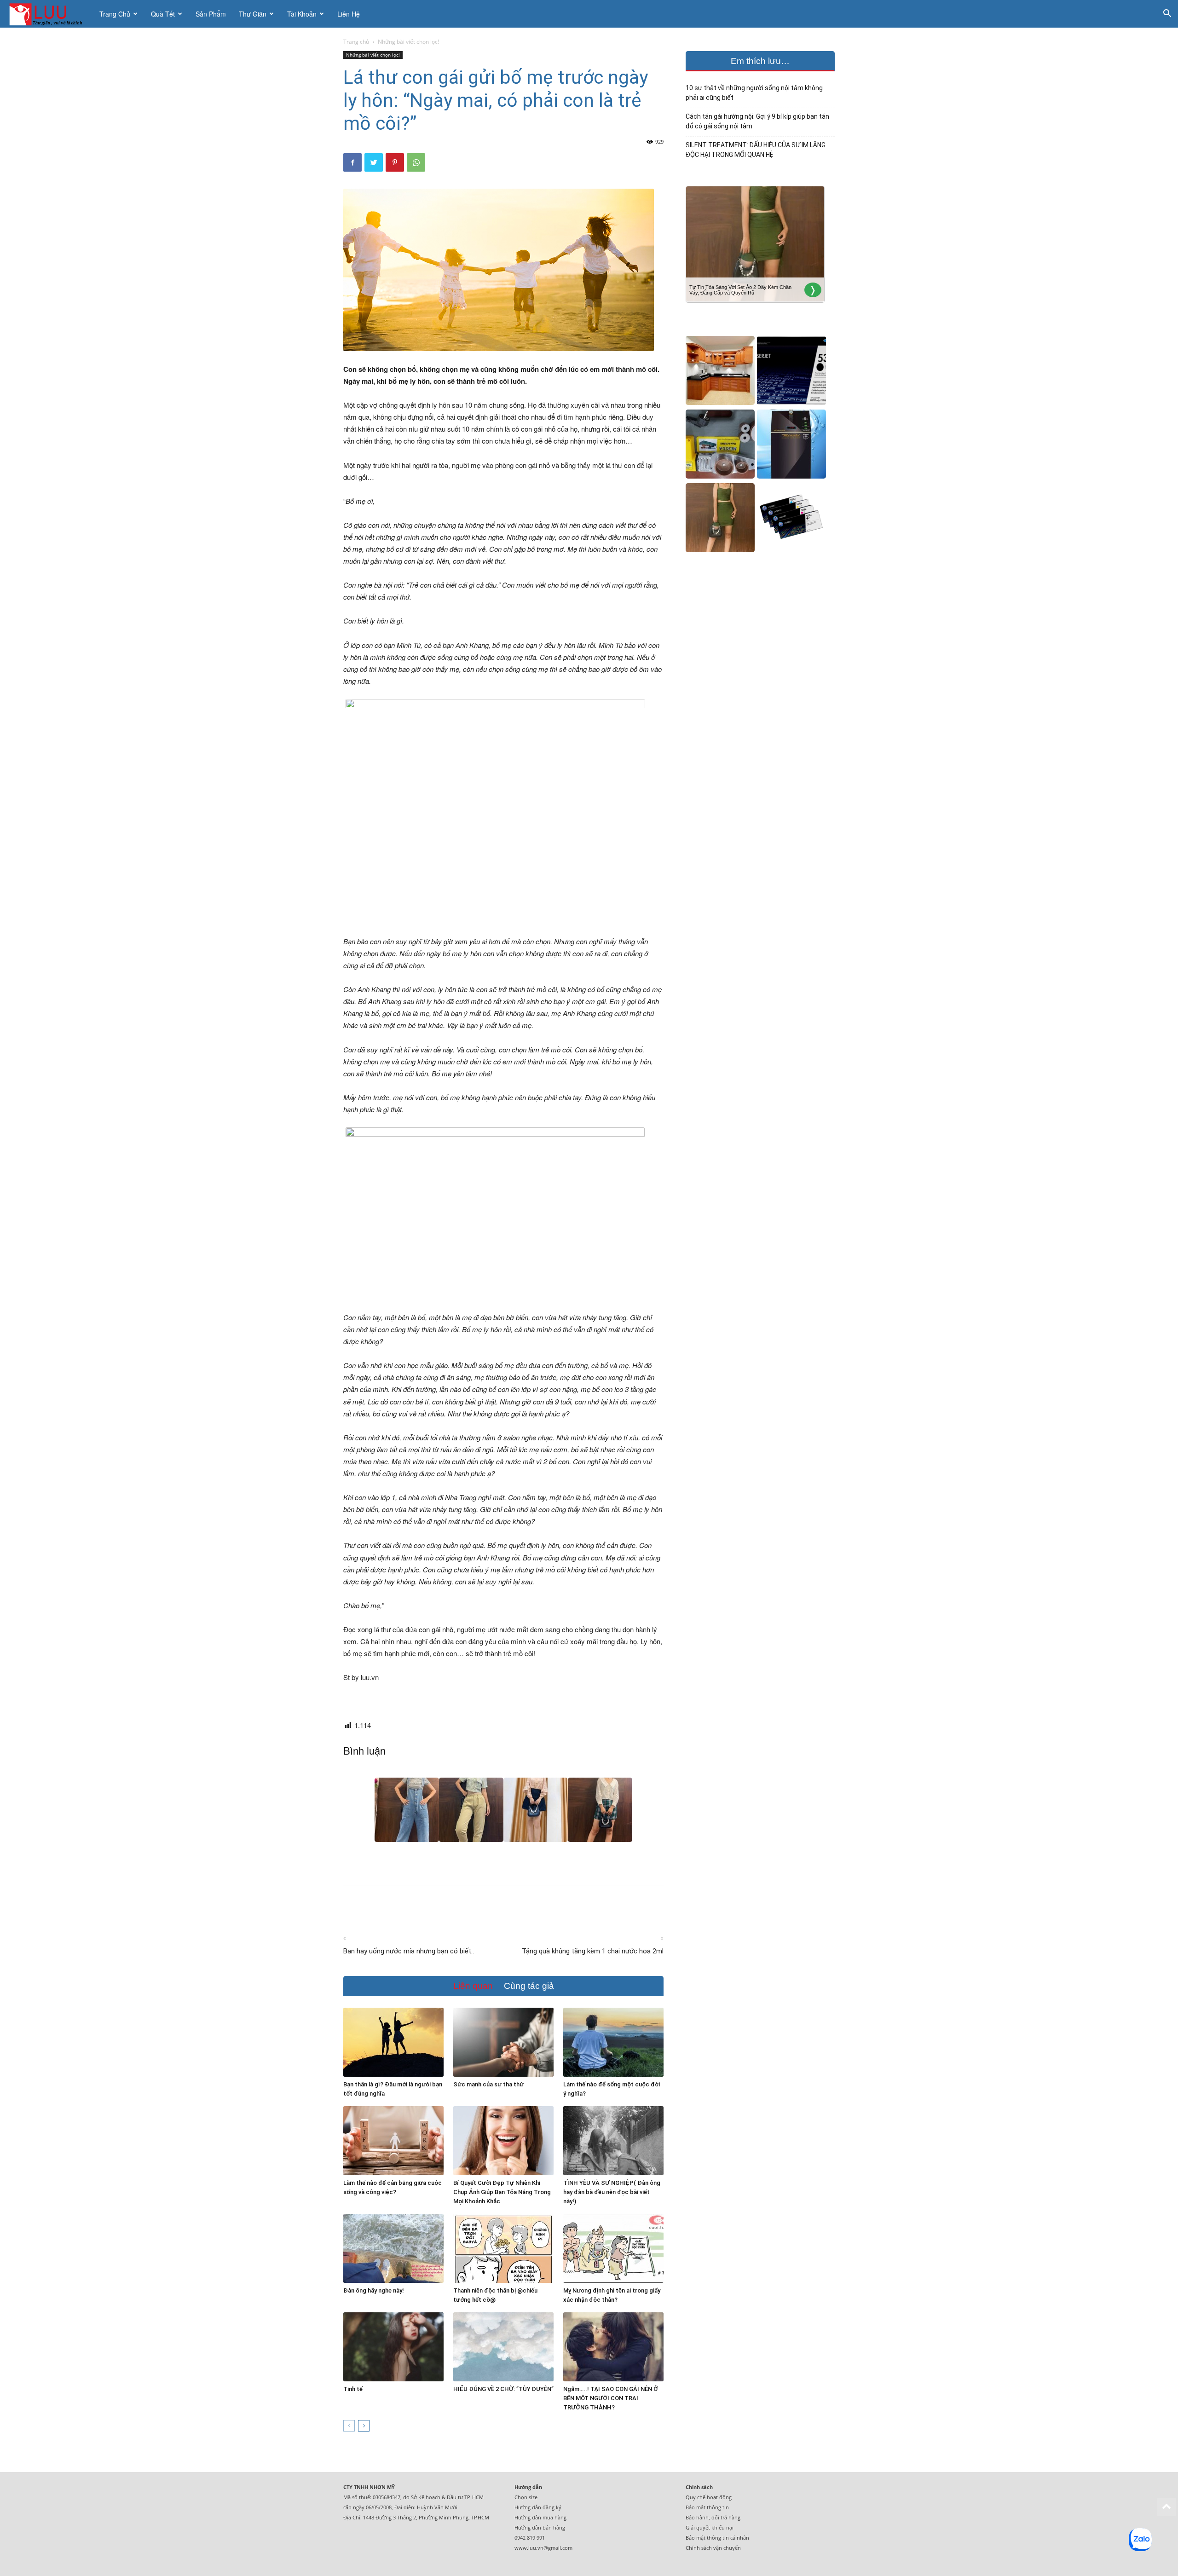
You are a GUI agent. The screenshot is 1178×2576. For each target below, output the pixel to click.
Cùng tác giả (529, 1986)
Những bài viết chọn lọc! (373, 55)
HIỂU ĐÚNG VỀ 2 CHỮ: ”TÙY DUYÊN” (503, 2389)
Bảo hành (697, 2517)
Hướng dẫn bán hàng (540, 2527)
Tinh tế (353, 2389)
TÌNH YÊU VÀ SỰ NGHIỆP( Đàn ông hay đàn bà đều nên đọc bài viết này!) (612, 2192)
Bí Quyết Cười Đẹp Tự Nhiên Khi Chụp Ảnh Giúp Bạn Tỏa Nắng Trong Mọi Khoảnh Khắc (502, 2192)
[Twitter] (374, 162)
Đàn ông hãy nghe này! (374, 2290)
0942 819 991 (530, 2538)
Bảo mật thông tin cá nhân (717, 2538)
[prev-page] (349, 2426)
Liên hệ (349, 14)
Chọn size (526, 2497)
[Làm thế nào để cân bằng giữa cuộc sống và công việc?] (393, 2141)
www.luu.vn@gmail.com (543, 2548)
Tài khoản (302, 14)
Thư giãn (253, 14)
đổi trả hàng (726, 2517)
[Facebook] (352, 162)
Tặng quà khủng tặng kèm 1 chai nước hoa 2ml (593, 1951)
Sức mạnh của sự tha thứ (488, 2084)
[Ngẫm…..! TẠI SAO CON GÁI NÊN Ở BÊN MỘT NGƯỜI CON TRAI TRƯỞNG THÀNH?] (613, 2347)
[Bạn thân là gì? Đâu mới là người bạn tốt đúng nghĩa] (393, 2042)
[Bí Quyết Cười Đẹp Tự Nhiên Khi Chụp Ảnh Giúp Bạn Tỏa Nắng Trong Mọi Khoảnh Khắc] (503, 2141)
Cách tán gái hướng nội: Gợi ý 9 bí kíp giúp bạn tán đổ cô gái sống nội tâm (757, 121)
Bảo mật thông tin (707, 2507)
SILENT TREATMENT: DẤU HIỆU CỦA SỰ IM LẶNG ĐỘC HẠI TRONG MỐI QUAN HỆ (756, 150)
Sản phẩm (211, 14)
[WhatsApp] (416, 162)
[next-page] (364, 2426)
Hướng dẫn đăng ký (538, 2507)
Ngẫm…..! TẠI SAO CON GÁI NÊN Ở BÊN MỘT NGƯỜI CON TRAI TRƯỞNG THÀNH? (611, 2398)
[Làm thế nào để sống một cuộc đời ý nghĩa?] (613, 2042)
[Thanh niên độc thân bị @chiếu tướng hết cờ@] (503, 2248)
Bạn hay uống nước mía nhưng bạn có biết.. (409, 1951)
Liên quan (473, 1986)
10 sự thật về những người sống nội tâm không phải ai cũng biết (754, 93)
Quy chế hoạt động (709, 2497)
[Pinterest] (395, 162)
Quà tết (163, 14)
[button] (1167, 14)
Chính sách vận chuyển (713, 2548)
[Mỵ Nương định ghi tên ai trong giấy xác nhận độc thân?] (613, 2248)
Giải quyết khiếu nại (710, 2527)
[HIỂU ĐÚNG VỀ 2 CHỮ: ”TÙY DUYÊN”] (503, 2347)
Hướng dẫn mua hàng (540, 2517)
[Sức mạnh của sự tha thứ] (503, 2042)
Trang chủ (115, 14)
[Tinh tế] (393, 2347)
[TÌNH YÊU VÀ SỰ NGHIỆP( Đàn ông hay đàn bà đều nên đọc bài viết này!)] (613, 2141)
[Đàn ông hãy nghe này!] (393, 2248)
